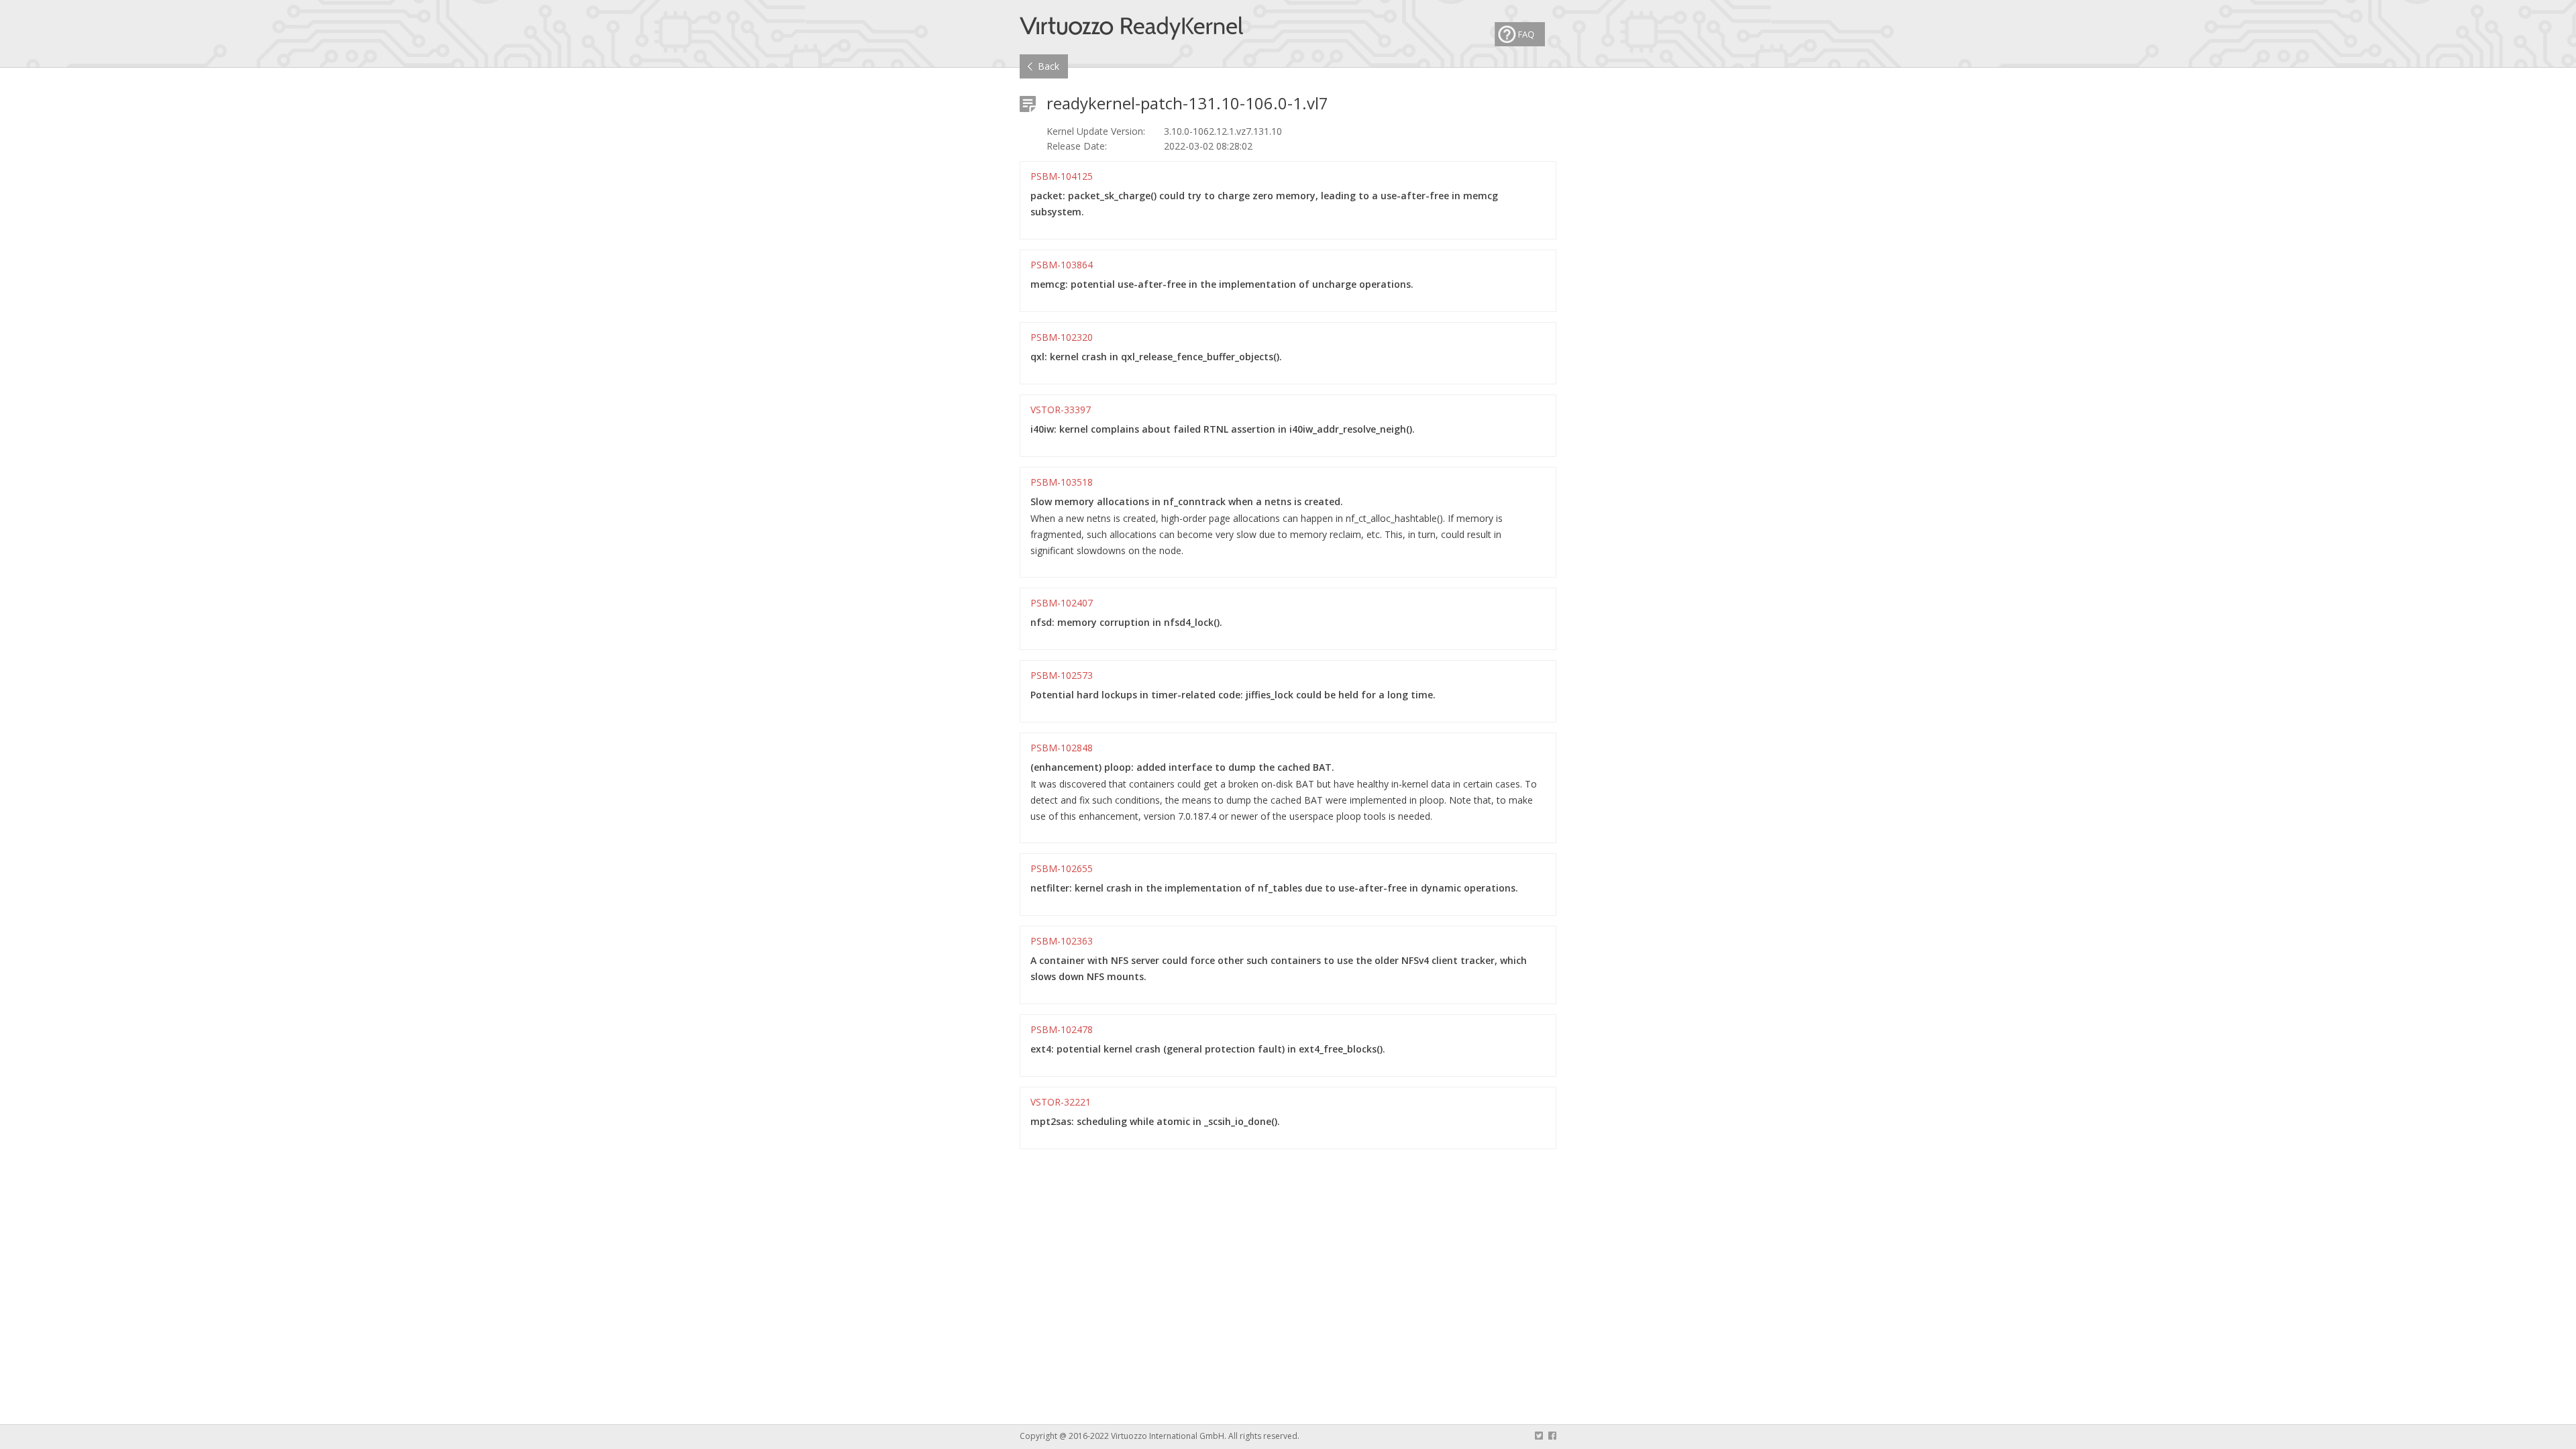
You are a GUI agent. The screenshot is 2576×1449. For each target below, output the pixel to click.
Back (1049, 66)
